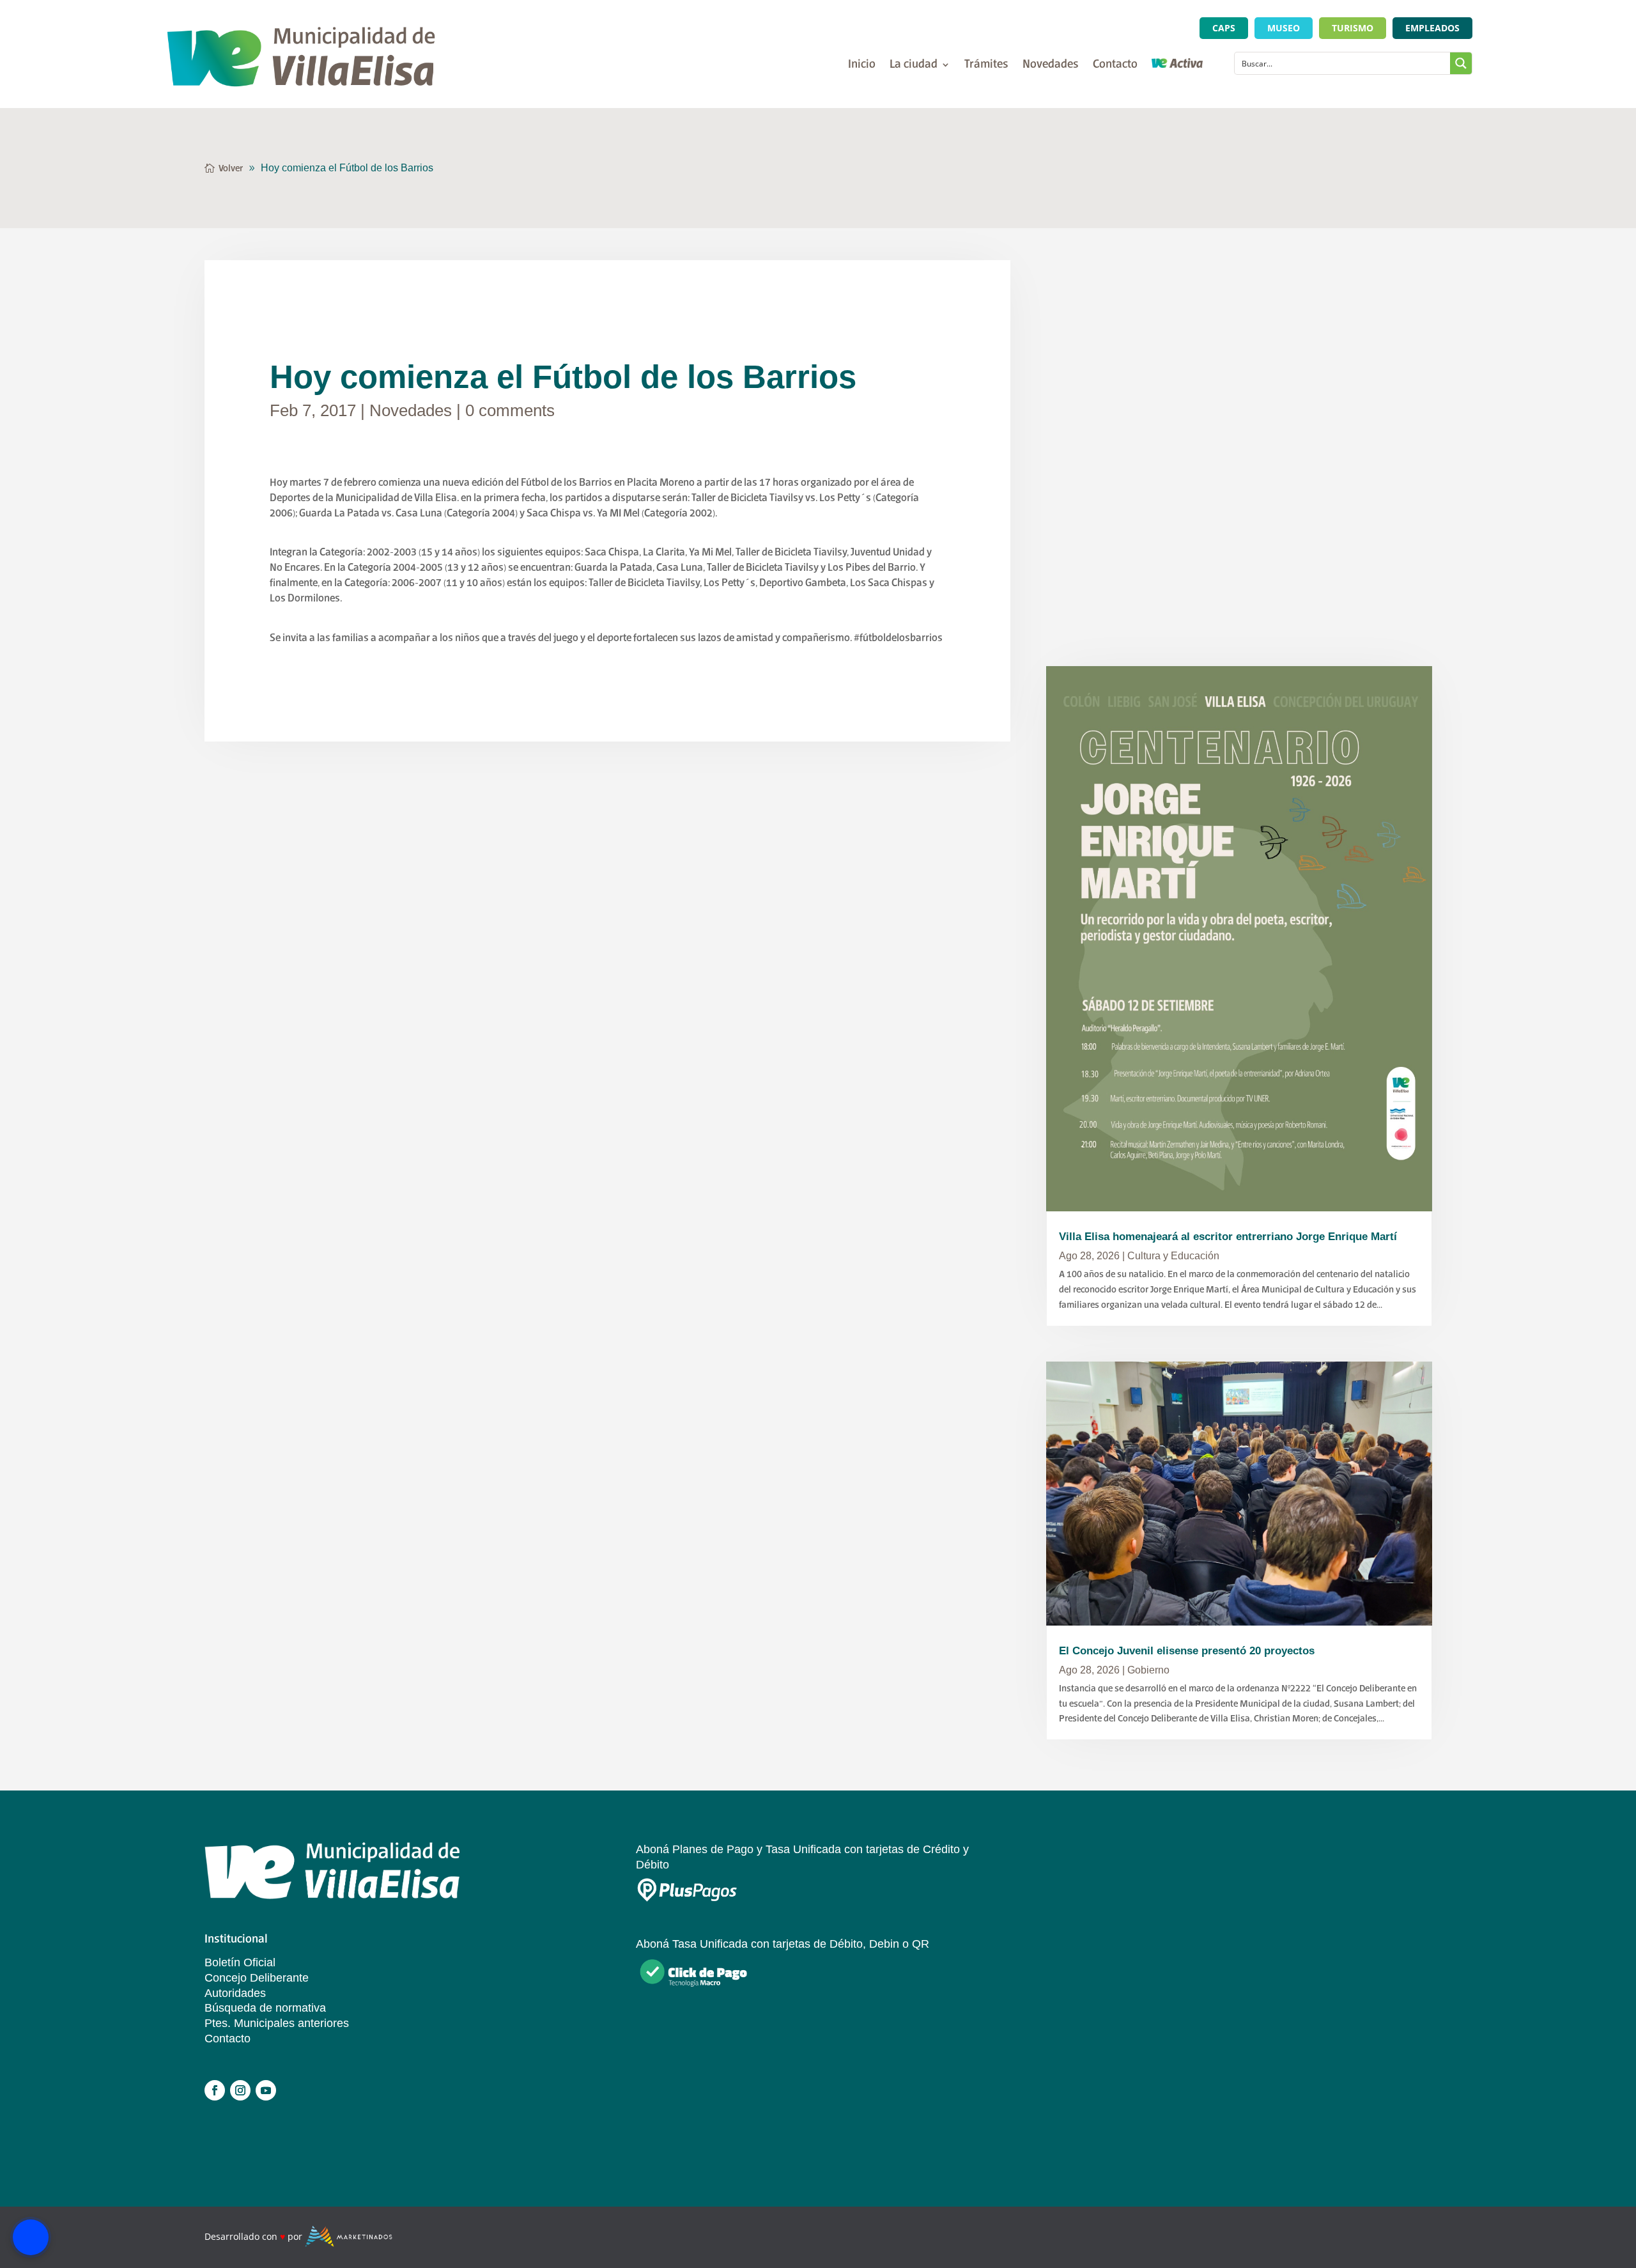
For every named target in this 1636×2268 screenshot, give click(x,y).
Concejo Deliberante (257, 1978)
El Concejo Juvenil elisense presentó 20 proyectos (1187, 1651)
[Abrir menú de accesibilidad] (31, 2237)
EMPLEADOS (1432, 28)
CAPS (1224, 28)
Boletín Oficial (240, 1962)
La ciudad (914, 66)
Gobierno (1148, 1670)
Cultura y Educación (1173, 1256)
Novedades (1051, 66)
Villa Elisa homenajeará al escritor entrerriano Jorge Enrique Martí (1228, 1237)
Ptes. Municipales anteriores (277, 2023)
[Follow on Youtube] (266, 2090)
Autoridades (235, 1993)
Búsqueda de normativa (265, 2008)
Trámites (986, 66)
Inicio (862, 66)
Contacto (1115, 66)
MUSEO (1284, 28)
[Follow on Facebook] (215, 2090)
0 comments (510, 410)
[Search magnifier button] (1461, 63)
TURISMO (1353, 28)
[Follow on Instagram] (240, 2090)
